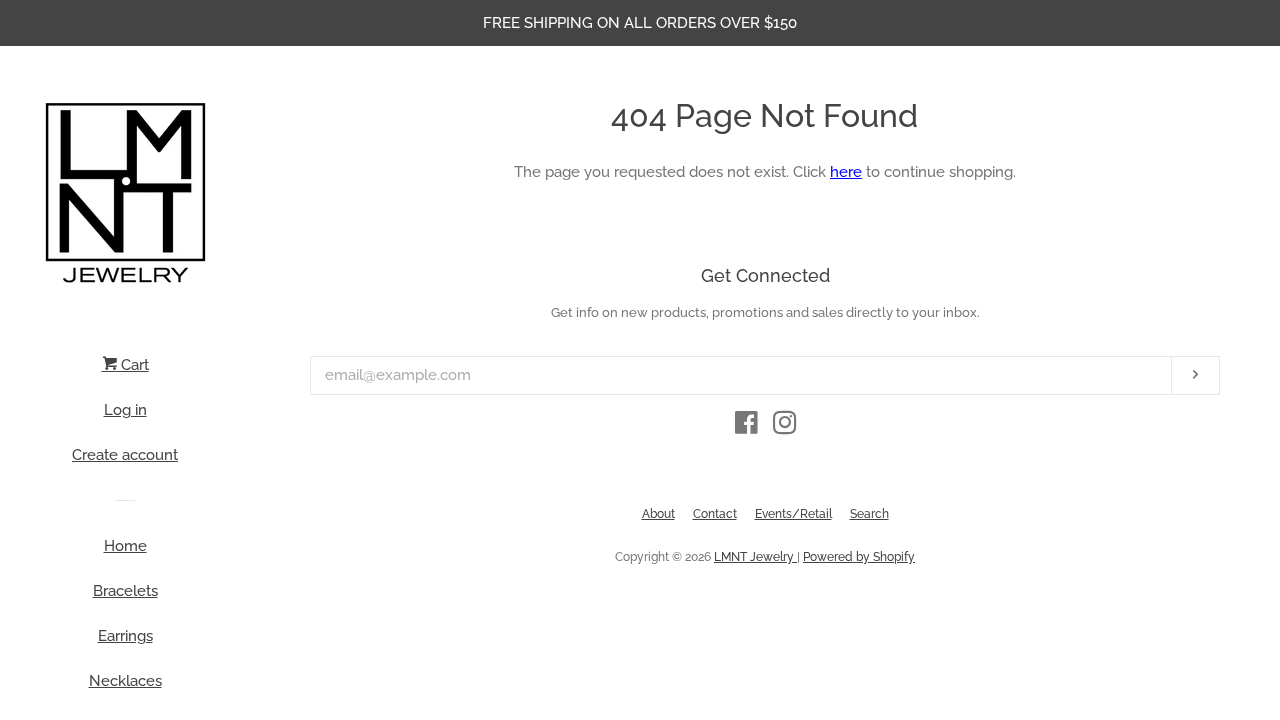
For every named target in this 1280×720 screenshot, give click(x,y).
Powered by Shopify (859, 557)
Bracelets (125, 591)
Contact (715, 514)
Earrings (125, 636)
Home (125, 546)
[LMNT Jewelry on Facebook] (746, 427)
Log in (125, 410)
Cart (133, 365)
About (658, 514)
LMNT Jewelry (755, 557)
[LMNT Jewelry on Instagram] (785, 427)
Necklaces (125, 681)
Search (869, 514)
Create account (125, 455)
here (846, 172)
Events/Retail (793, 514)
